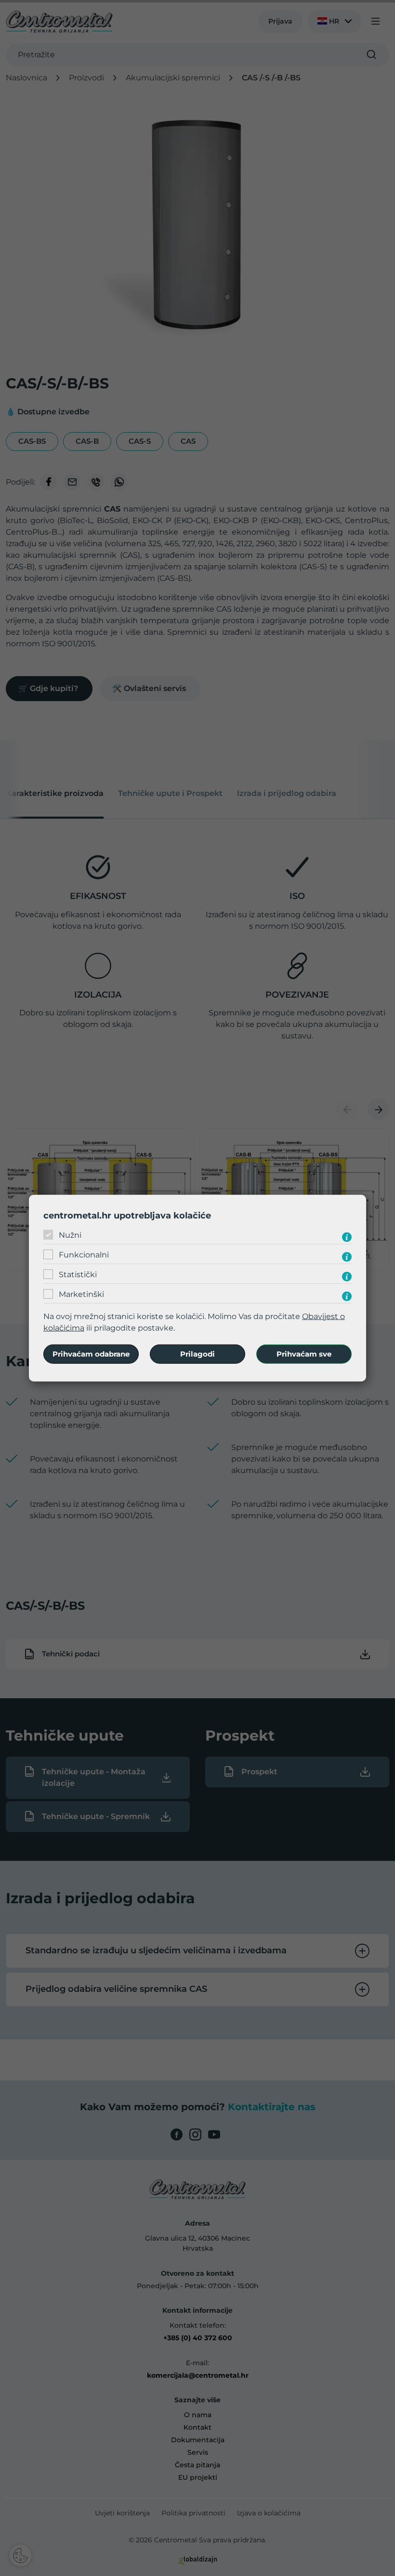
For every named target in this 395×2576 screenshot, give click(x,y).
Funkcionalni (84, 1255)
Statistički (78, 1275)
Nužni (70, 1235)
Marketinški (81, 1294)
